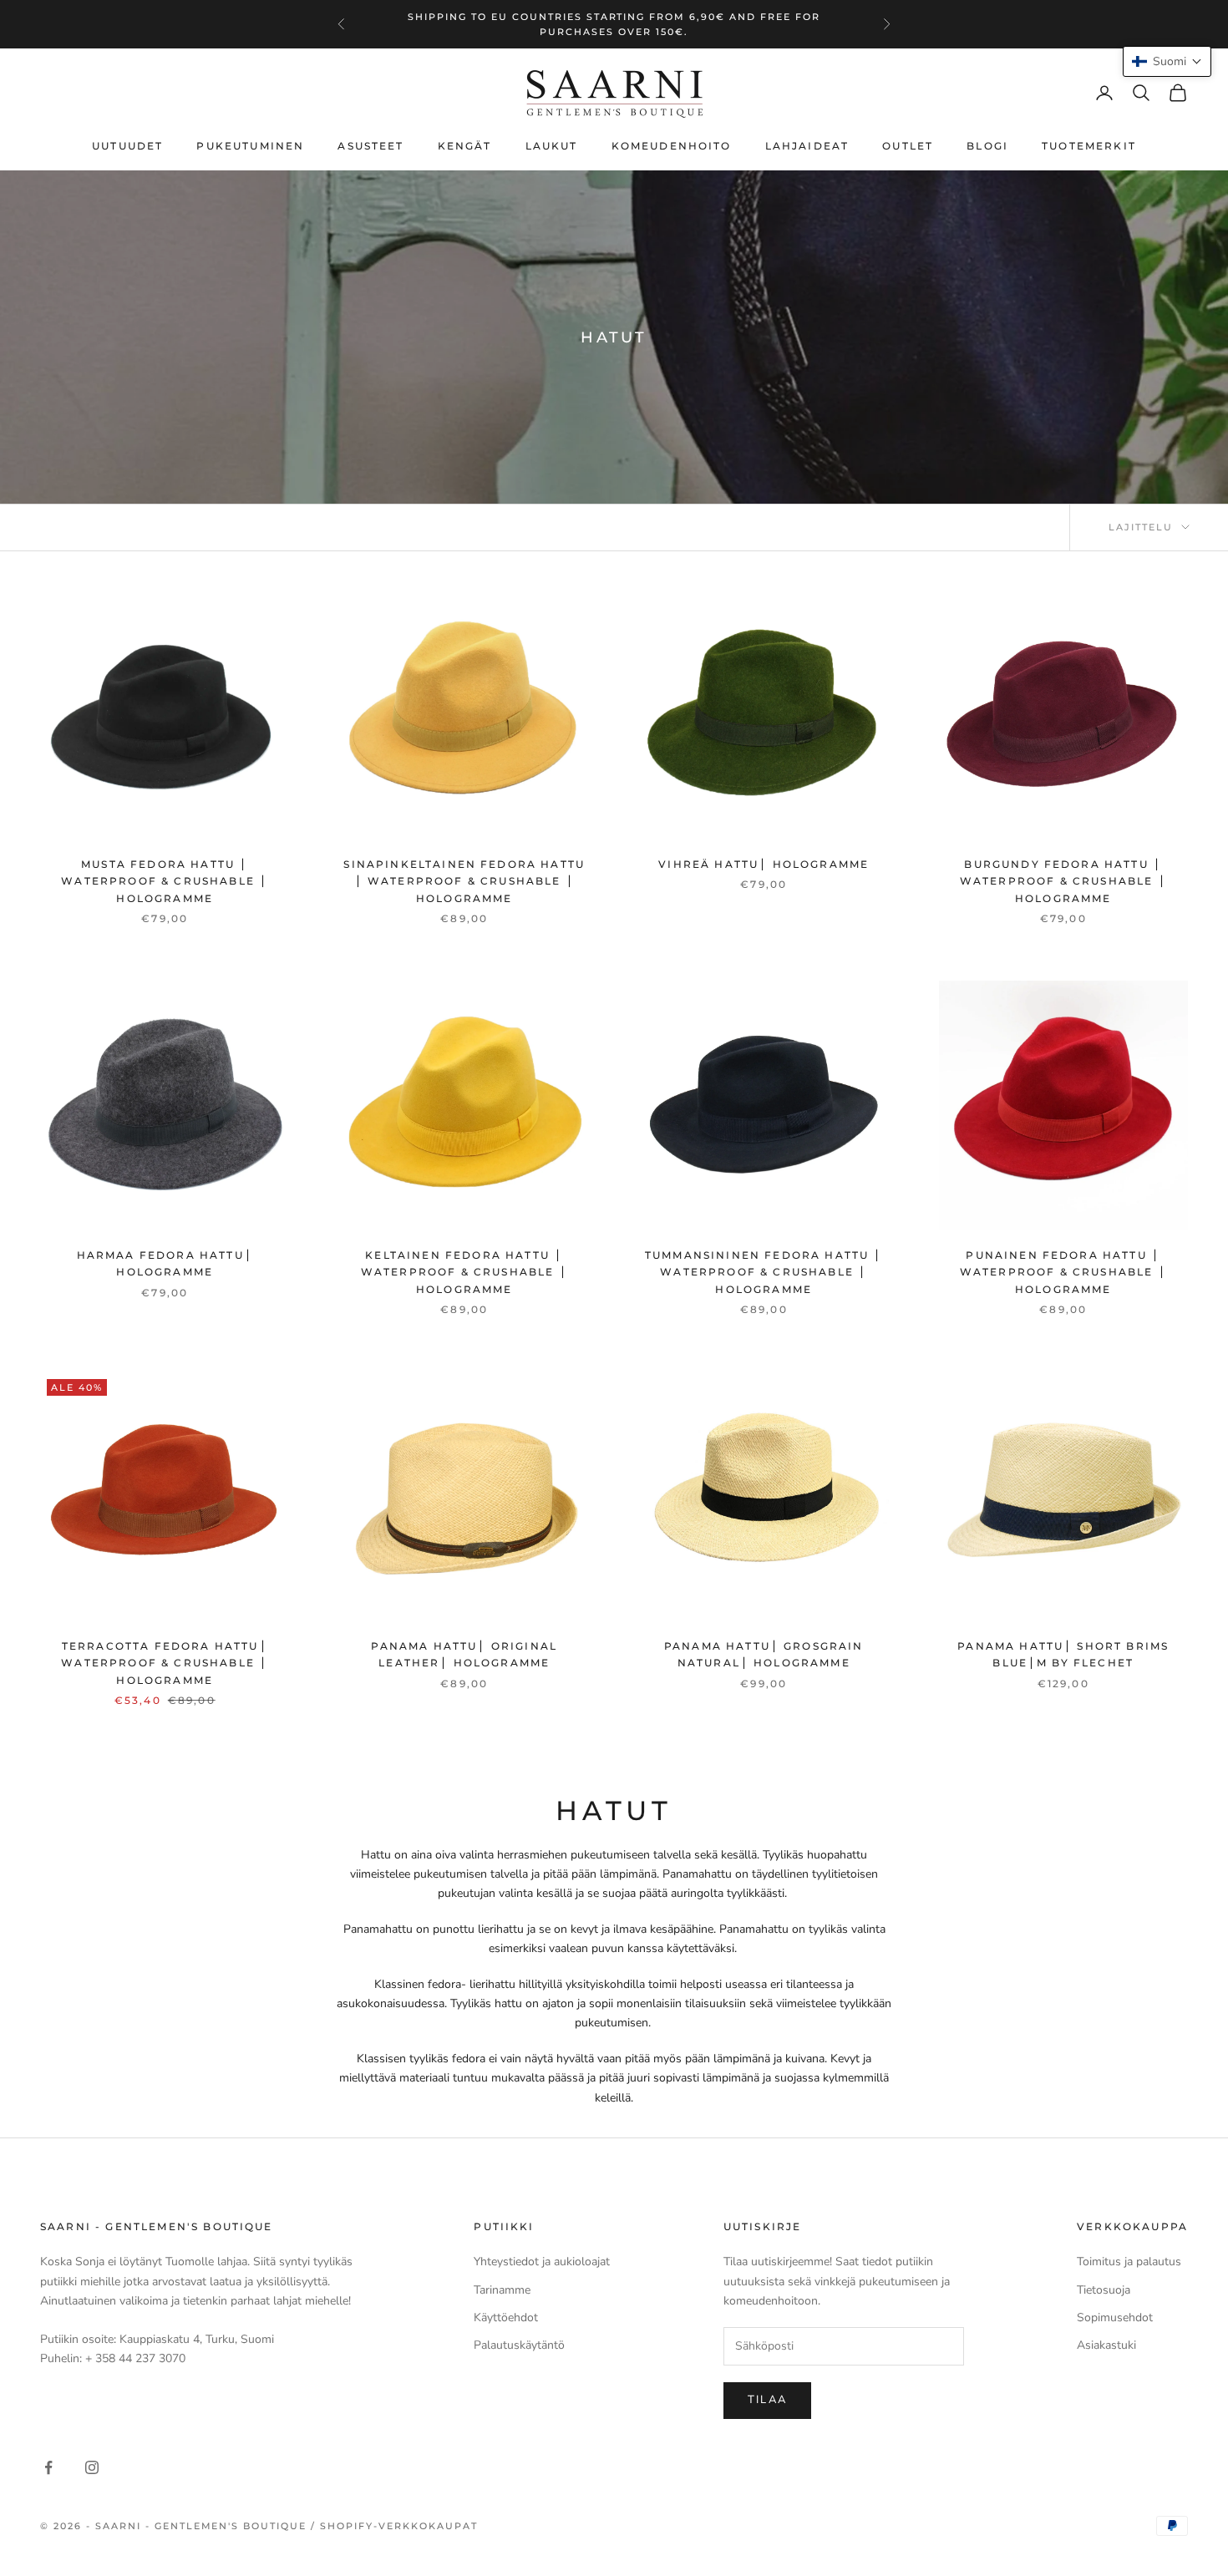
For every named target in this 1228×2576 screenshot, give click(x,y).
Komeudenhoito (672, 146)
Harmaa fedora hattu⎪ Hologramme (165, 1263)
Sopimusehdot (1115, 2317)
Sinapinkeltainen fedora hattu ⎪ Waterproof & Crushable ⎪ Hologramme (464, 881)
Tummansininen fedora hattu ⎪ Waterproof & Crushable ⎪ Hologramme (764, 1272)
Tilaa (768, 2400)
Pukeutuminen (250, 146)
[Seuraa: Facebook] (48, 2467)
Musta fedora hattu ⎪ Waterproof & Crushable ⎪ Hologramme (165, 881)
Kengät (465, 146)
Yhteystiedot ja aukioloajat (542, 2262)
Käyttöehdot (506, 2317)
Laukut (552, 146)
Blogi (987, 146)
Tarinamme (502, 2290)
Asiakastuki (1106, 2345)
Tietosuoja (1104, 2290)
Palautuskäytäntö (519, 2345)
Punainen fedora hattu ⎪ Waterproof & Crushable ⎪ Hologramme (1063, 1272)
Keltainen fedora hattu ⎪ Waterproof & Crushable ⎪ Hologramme (464, 1272)
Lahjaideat (807, 146)
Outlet (908, 146)
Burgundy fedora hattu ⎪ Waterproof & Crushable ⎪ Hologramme (1063, 881)
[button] (1167, 61)
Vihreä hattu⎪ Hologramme (764, 864)
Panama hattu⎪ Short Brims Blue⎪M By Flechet (1063, 1654)
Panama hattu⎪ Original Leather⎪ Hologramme (464, 1654)
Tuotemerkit (1089, 146)
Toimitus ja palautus (1129, 2262)
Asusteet (370, 146)
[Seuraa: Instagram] (92, 2467)
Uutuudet (127, 146)
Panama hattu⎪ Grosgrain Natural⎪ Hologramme (764, 1654)
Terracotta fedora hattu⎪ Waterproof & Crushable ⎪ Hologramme (165, 1663)
